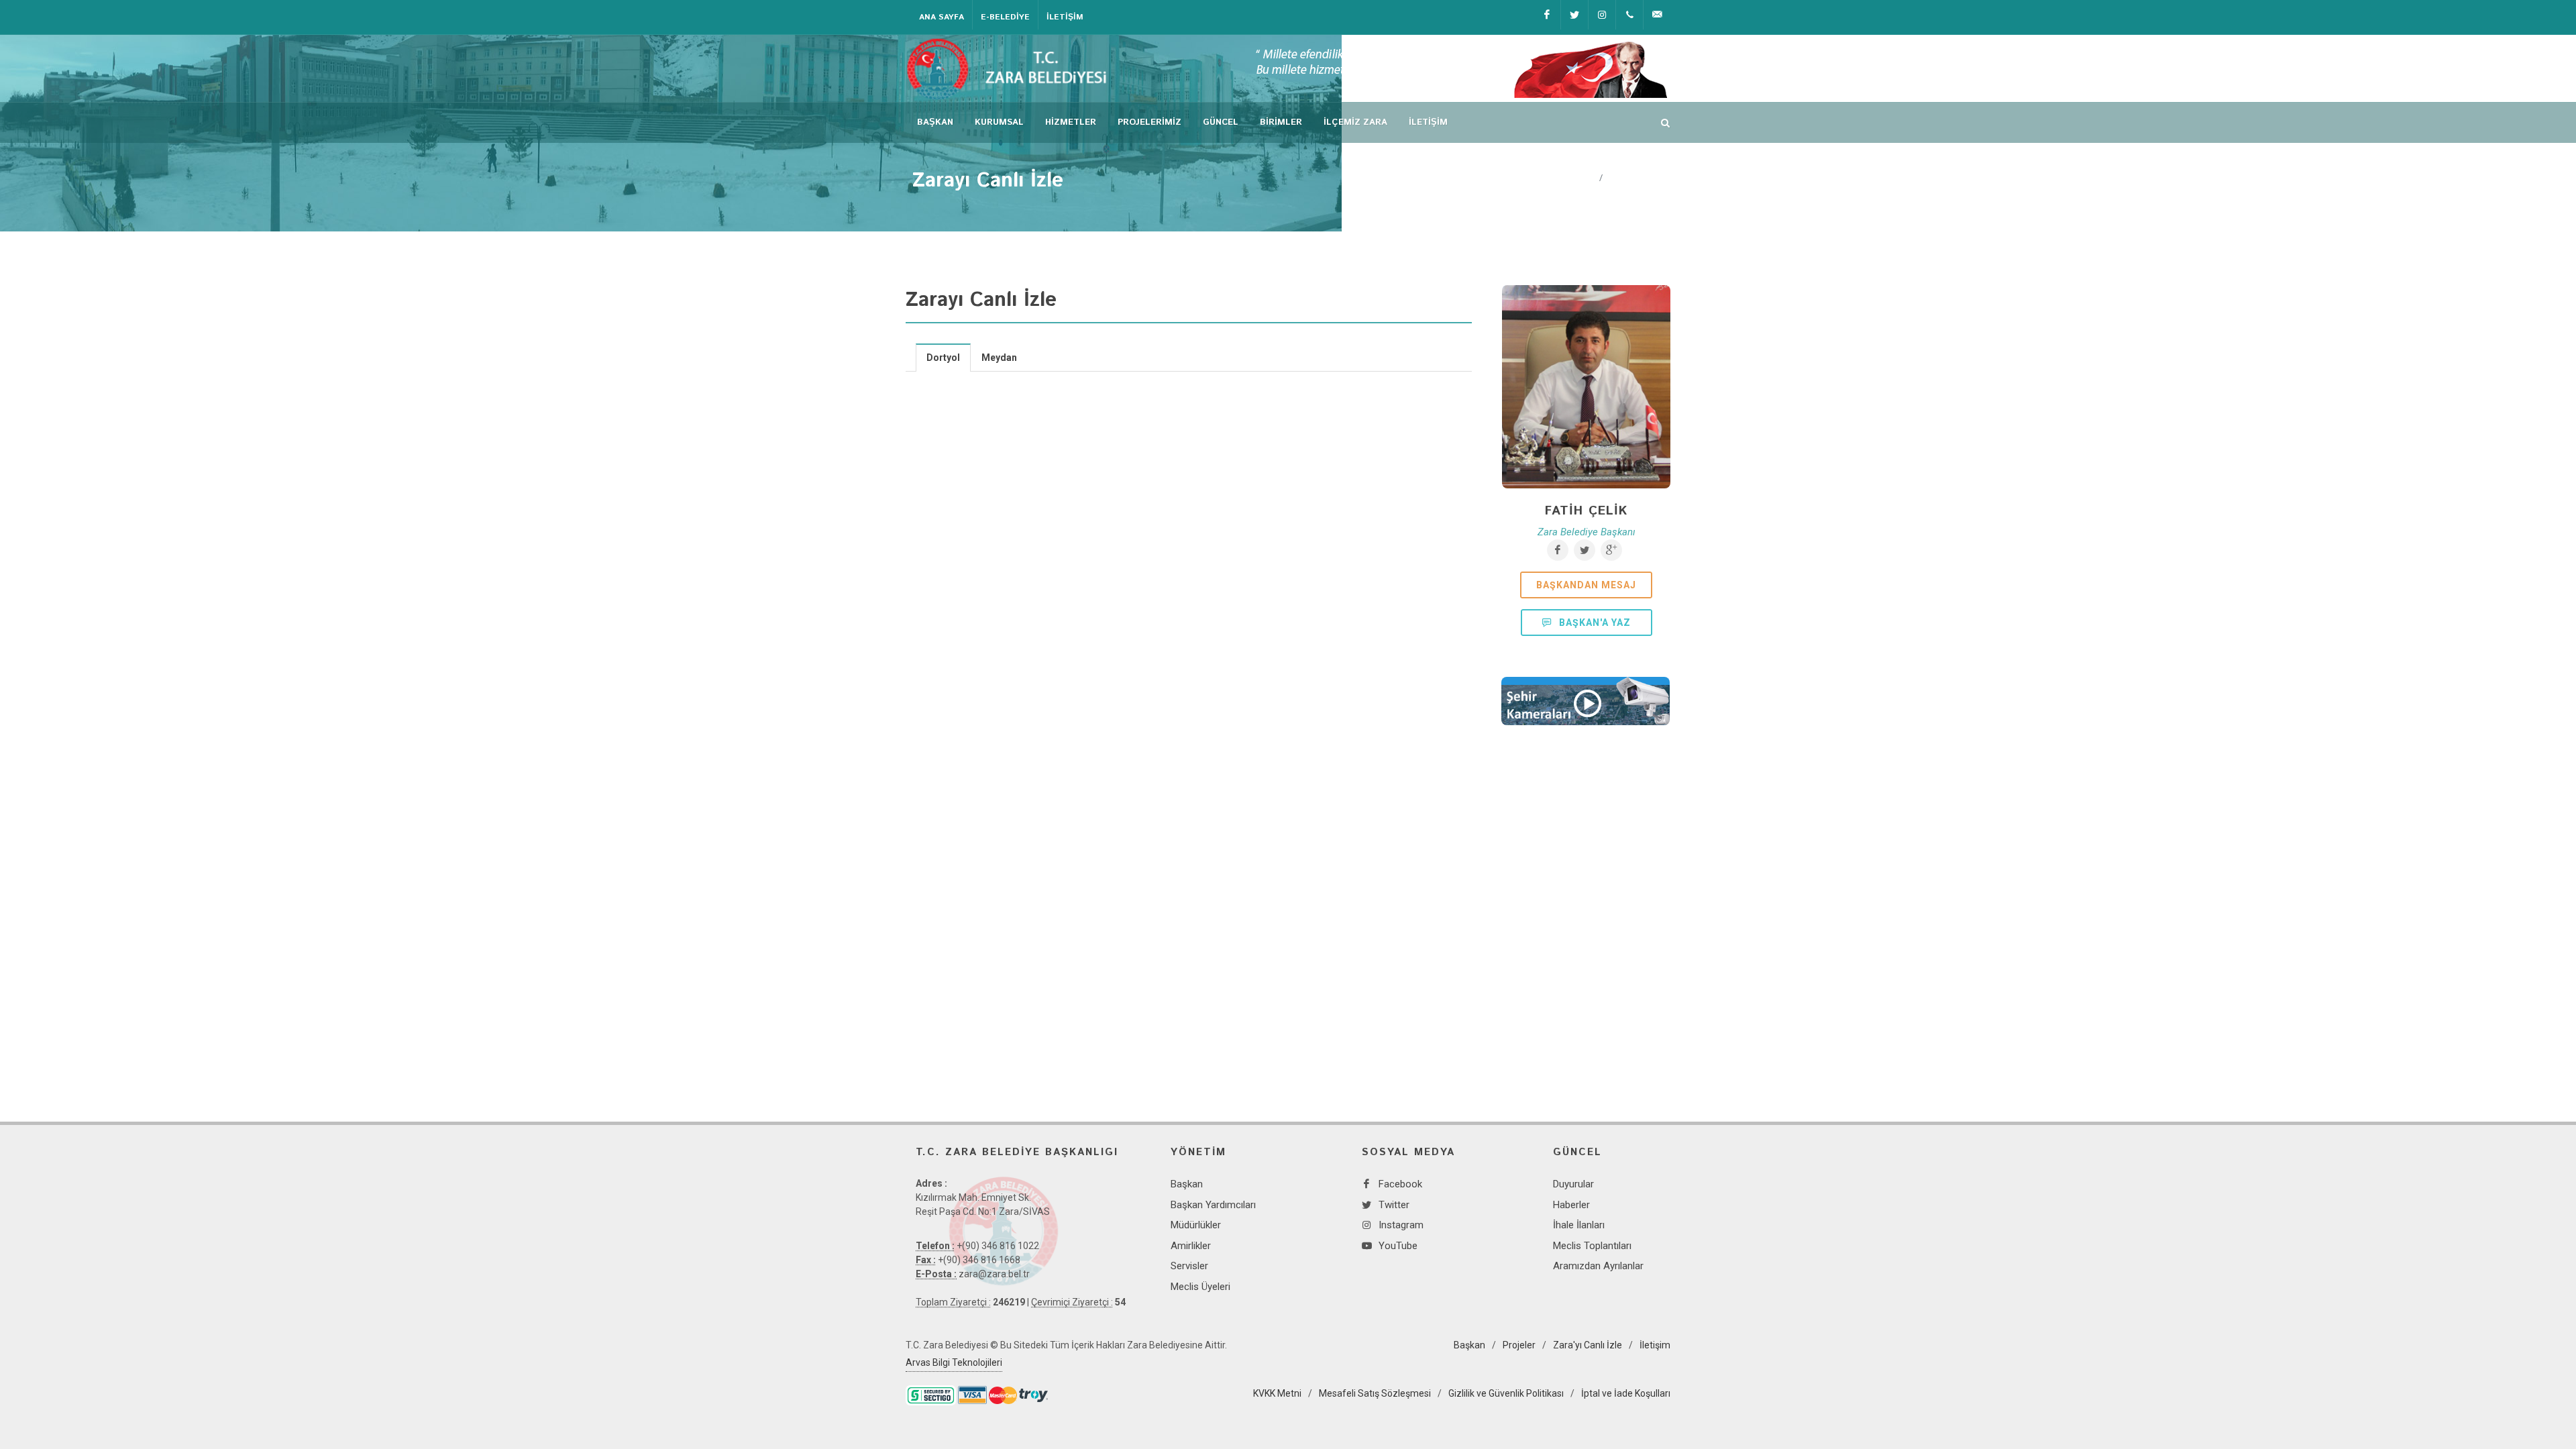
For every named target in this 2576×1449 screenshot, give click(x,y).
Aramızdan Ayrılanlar (1598, 1266)
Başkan (1187, 1184)
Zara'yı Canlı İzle (1588, 1345)
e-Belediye (1005, 17)
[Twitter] (1574, 15)
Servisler (1189, 1266)
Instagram (1401, 1225)
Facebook (1400, 1184)
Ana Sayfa (942, 17)
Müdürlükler (1196, 1225)
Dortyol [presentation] (943, 358)
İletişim (1065, 17)
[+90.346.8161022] (1629, 15)
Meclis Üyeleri (1200, 1287)
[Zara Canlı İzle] (1586, 701)
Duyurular (1573, 1184)
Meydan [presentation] (999, 358)
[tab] (944, 357)
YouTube (1398, 1246)
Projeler (1519, 1345)
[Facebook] (1547, 15)
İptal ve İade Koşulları (1626, 1393)
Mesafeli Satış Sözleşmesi (1375, 1393)
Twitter (1394, 1205)
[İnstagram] (1602, 15)
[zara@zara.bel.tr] (1657, 15)
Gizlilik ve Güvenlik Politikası (1506, 1393)
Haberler (1571, 1205)
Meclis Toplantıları (1592, 1246)
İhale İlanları (1579, 1225)
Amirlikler (1191, 1246)
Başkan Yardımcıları (1213, 1205)
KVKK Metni (1277, 1393)
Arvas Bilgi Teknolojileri (954, 1362)
